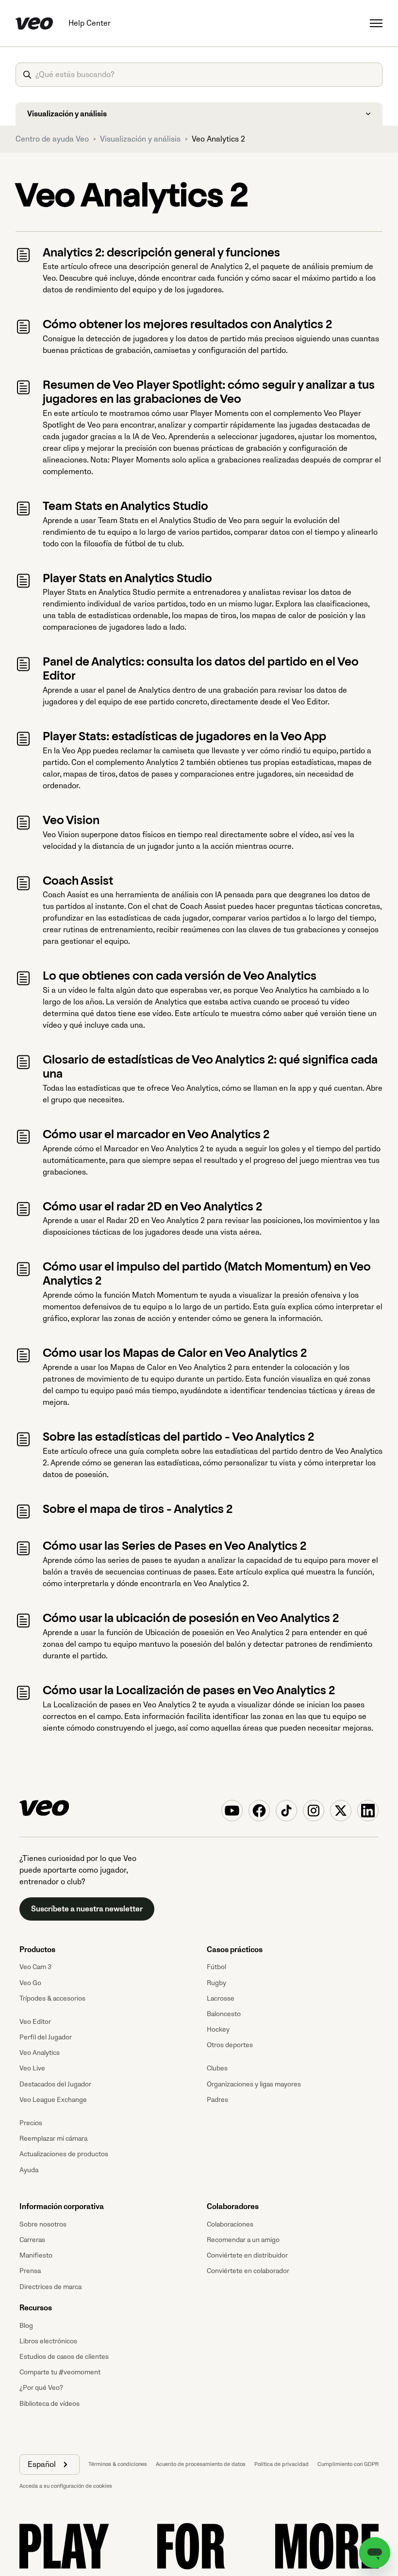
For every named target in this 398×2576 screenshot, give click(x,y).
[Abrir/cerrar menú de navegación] (376, 23)
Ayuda (29, 2170)
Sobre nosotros (43, 2224)
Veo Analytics (40, 2053)
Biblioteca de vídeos (50, 2404)
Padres (217, 2100)
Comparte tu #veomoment (60, 2372)
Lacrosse (221, 1998)
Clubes (217, 2068)
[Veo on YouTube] (232, 1811)
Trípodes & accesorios (52, 1998)
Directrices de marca (50, 2287)
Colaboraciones (230, 2224)
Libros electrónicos (48, 2341)
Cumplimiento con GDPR (348, 2464)
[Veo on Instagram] (314, 1811)
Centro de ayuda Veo (52, 139)
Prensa (30, 2271)
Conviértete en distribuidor (247, 2255)
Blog (26, 2326)
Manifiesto (36, 2255)
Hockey (218, 2029)
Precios (31, 2123)
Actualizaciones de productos (64, 2154)
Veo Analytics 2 (218, 139)
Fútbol (216, 1967)
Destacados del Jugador (55, 2084)
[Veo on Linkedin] (368, 1811)
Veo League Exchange (53, 2100)
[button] (50, 2465)
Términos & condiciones (118, 2464)
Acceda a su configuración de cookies (66, 2486)
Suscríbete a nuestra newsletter (87, 1909)
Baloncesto (224, 2014)
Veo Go (30, 1983)
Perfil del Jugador (46, 2037)
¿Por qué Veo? (41, 2388)
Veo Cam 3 (35, 1967)
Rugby (216, 1983)
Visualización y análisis (140, 139)
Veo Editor (35, 2022)
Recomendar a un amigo (243, 2240)
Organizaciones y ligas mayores (254, 2084)
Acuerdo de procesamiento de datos (201, 2464)
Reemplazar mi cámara (53, 2139)
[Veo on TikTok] (286, 1811)
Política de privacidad (282, 2464)
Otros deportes (230, 2045)
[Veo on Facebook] (259, 1811)
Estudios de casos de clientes (64, 2357)
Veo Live (32, 2068)
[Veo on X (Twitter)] (341, 1811)
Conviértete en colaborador (248, 2271)
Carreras (32, 2240)
